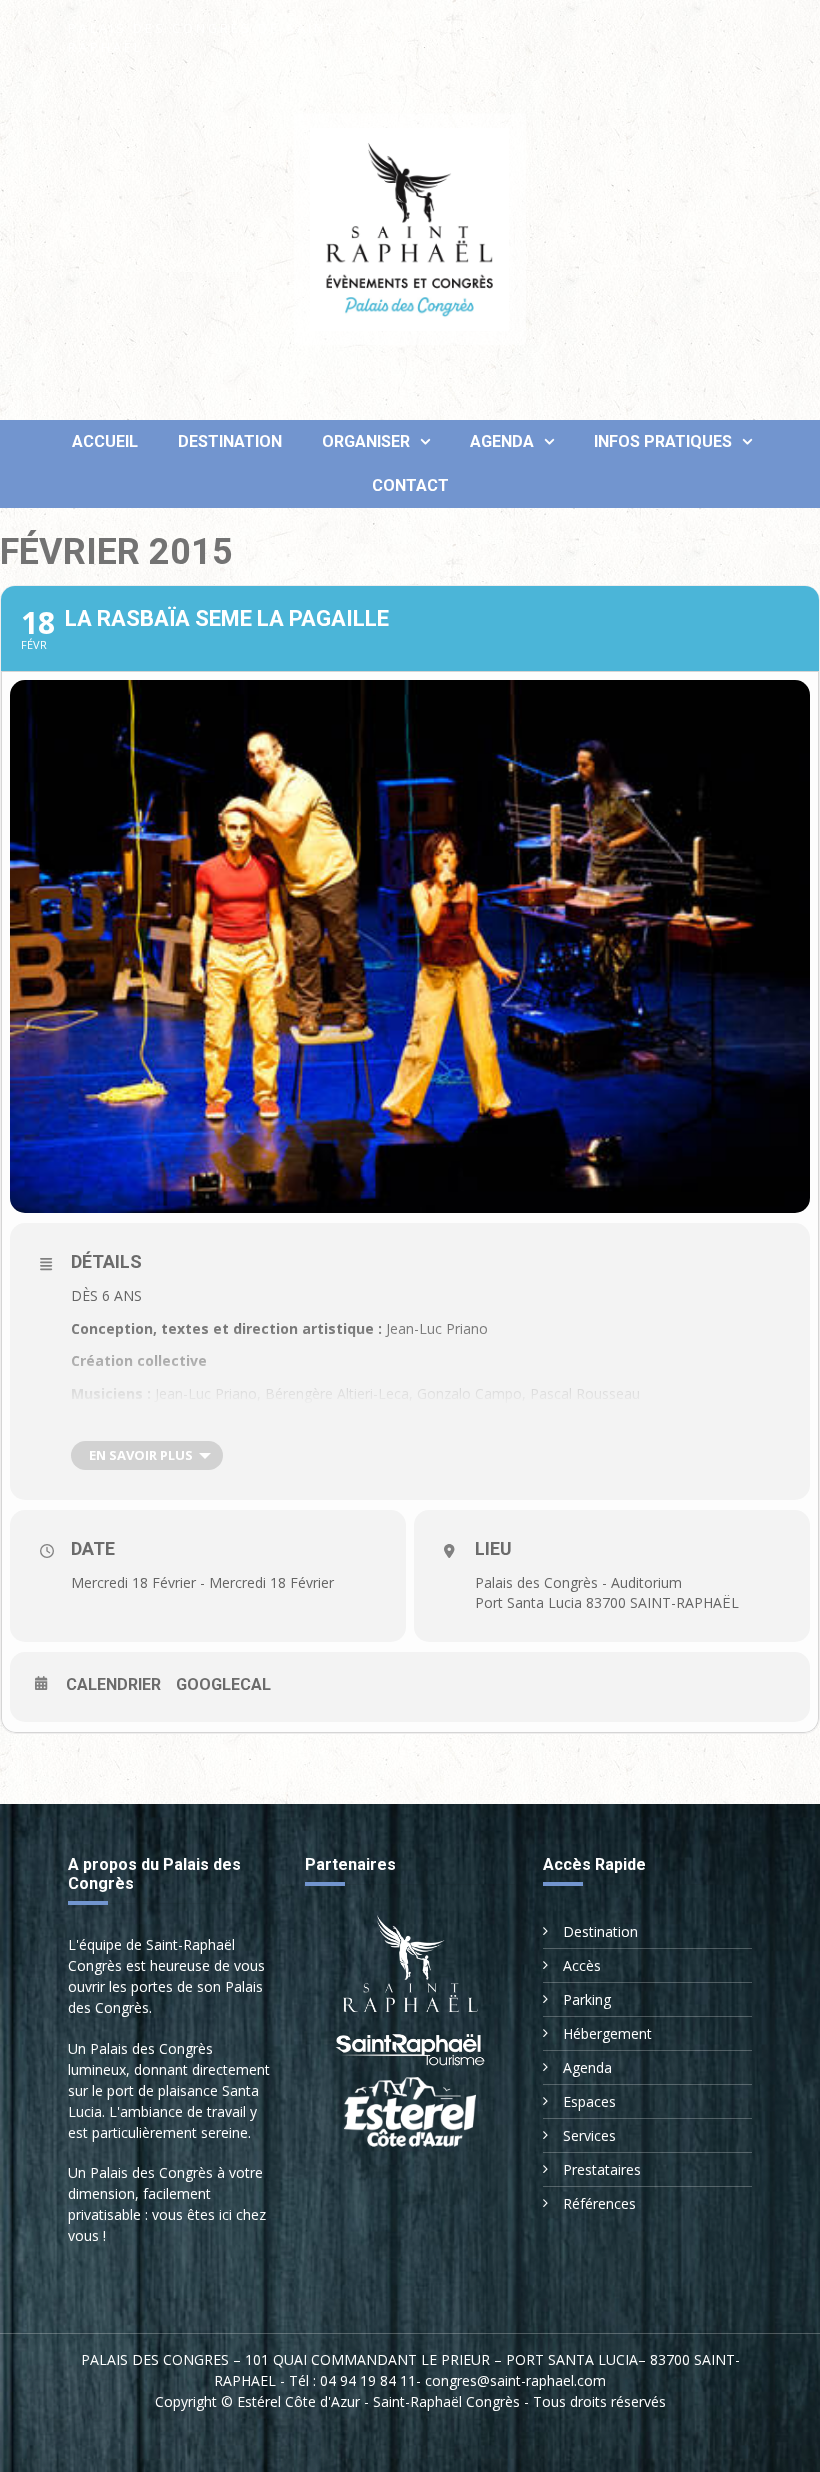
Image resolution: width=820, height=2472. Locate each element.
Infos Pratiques (663, 441)
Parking (587, 1999)
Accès (582, 1965)
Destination (230, 441)
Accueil (103, 441)
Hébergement (607, 2033)
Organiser (366, 441)
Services (589, 2135)
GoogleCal (223, 1684)
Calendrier (113, 1684)
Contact (410, 485)
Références (599, 2203)
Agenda (502, 441)
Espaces (589, 2101)
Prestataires (602, 2169)
